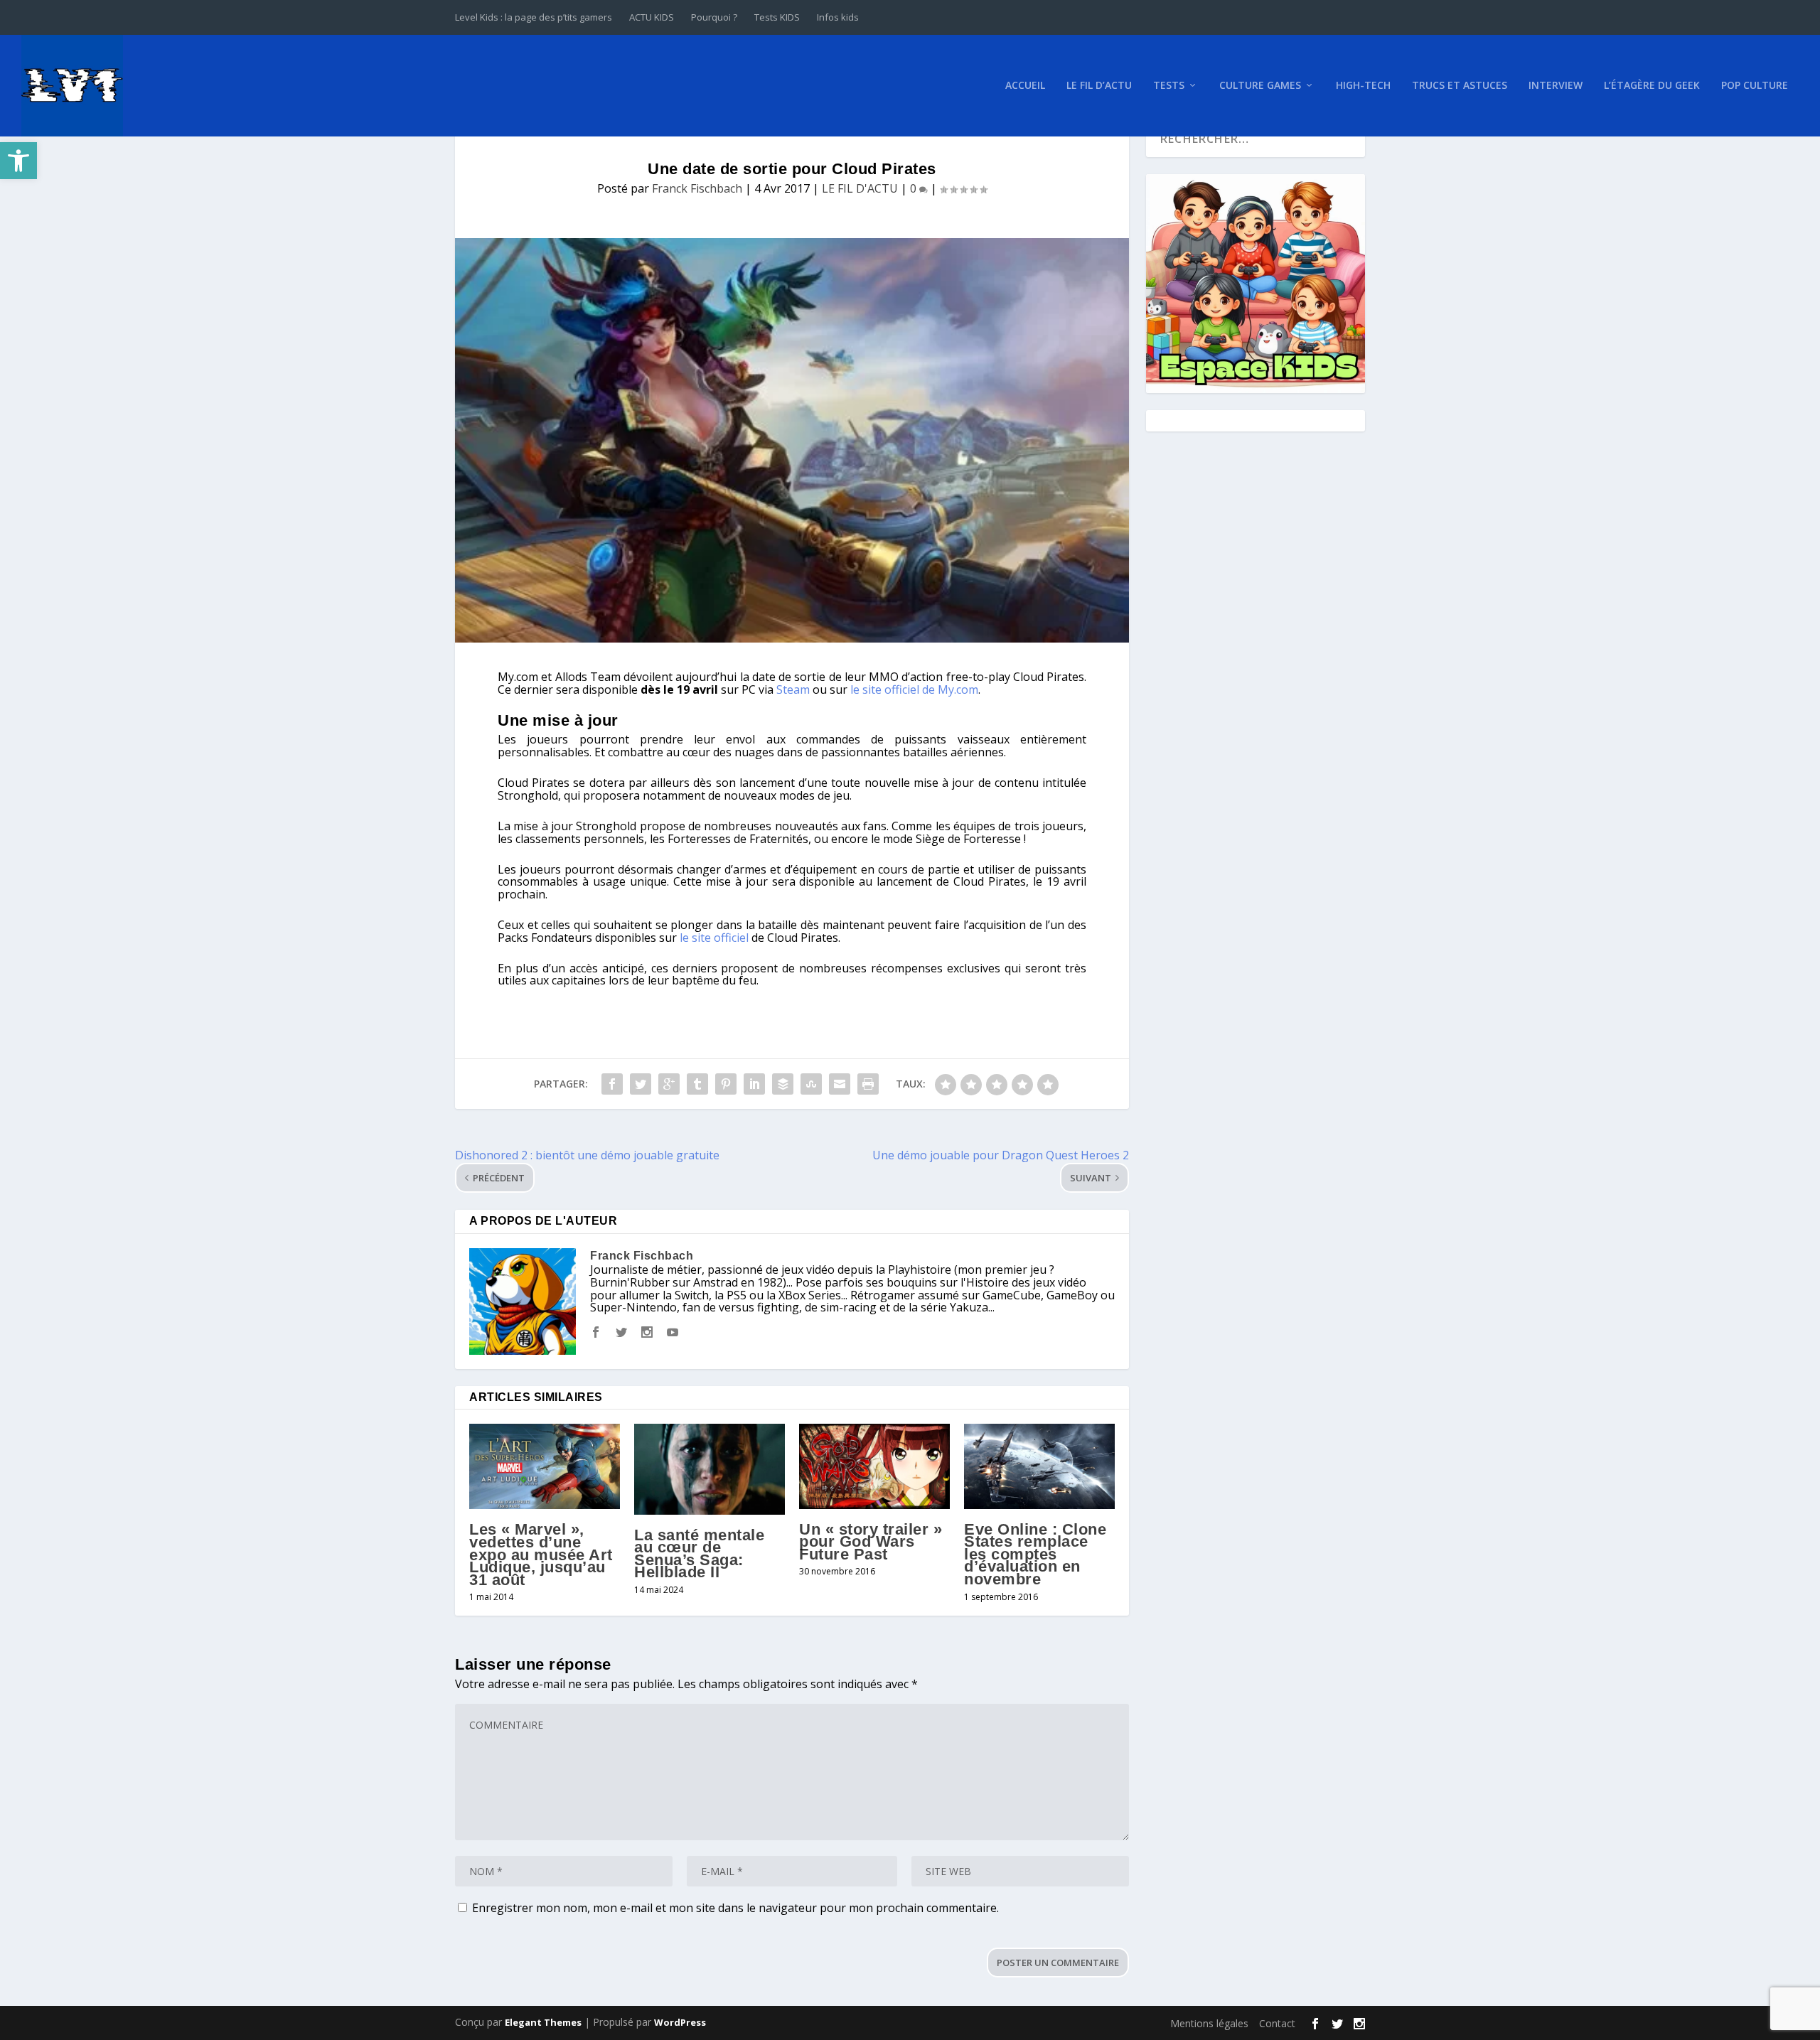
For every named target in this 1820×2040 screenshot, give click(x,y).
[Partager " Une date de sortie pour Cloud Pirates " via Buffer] (783, 1084)
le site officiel (716, 938)
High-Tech (1363, 86)
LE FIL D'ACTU (860, 188)
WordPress (680, 2022)
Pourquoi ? (714, 17)
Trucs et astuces (1460, 86)
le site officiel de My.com (914, 689)
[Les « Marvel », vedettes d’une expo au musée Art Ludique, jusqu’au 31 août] (545, 1466)
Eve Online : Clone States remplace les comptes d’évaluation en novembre (1035, 1554)
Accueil (1025, 86)
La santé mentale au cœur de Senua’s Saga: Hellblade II (699, 1554)
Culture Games (1260, 86)
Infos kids (838, 17)
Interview (1556, 86)
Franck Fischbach (697, 188)
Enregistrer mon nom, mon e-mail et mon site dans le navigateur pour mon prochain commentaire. (735, 1908)
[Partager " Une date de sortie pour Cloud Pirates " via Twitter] (641, 1084)
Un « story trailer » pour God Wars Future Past (871, 1542)
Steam (793, 689)
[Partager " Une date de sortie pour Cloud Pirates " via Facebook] (612, 1084)
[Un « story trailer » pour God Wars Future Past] (874, 1466)
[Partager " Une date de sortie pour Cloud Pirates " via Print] (868, 1084)
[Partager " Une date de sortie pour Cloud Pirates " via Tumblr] (697, 1084)
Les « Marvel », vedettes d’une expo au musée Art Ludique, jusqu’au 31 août (541, 1554)
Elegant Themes (543, 2022)
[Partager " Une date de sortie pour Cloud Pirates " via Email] (840, 1084)
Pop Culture (1755, 86)
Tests (1169, 86)
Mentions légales (1209, 2023)
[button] (18, 161)
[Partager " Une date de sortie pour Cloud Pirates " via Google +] (669, 1084)
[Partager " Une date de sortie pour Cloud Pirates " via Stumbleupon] (811, 1084)
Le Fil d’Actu (1099, 86)
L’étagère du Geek (1652, 86)
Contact (1277, 2023)
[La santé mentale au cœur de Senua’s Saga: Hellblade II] (710, 1469)
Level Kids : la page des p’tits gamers (534, 17)
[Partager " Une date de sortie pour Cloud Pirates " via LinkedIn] (754, 1084)
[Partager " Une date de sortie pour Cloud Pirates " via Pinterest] (726, 1084)
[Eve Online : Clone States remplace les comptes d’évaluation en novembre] (1039, 1466)
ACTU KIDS (652, 17)
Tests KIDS (777, 17)
